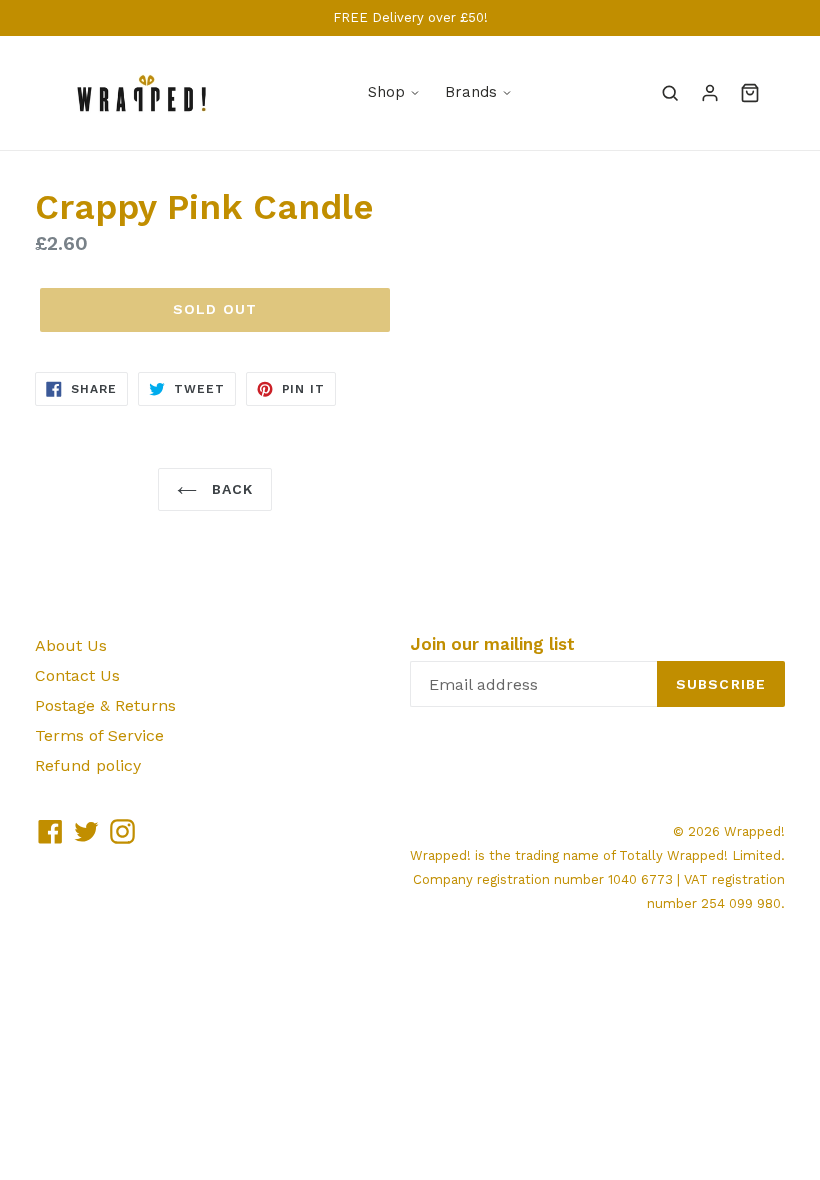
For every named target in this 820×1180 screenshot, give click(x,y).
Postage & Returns (105, 705)
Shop (386, 92)
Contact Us (77, 675)
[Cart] (750, 93)
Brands (471, 92)
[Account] (710, 93)
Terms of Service (99, 735)
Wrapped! (754, 831)
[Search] (670, 93)
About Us (71, 645)
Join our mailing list (492, 644)
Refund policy (88, 765)
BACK (230, 489)
